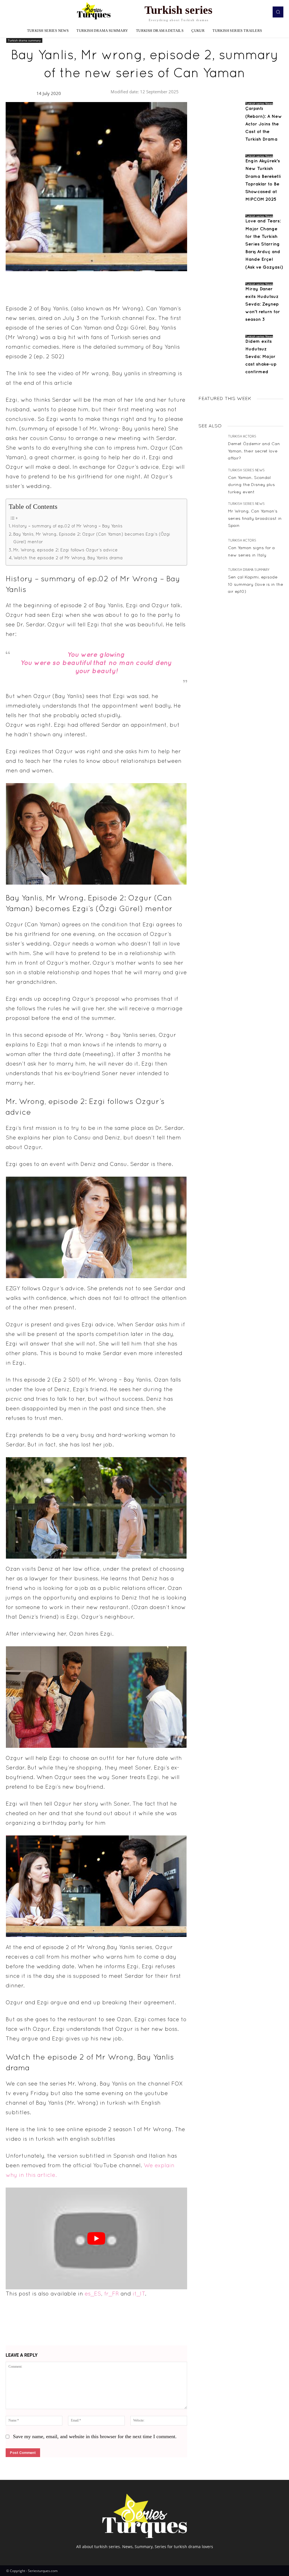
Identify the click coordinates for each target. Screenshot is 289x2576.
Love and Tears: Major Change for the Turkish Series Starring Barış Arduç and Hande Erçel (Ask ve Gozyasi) (264, 244)
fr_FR (111, 2294)
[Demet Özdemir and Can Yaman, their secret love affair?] (211, 448)
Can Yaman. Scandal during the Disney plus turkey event (251, 485)
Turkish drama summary (24, 40)
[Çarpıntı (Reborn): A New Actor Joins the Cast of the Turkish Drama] (220, 123)
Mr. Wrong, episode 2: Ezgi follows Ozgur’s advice (65, 550)
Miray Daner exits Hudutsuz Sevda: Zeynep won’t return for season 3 (263, 304)
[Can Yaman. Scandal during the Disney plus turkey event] (211, 482)
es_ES (93, 2294)
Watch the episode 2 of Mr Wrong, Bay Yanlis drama (68, 558)
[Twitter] (142, 284)
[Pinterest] (155, 284)
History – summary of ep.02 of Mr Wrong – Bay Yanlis (67, 526)
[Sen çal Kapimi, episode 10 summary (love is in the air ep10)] (211, 581)
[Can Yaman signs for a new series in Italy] (211, 549)
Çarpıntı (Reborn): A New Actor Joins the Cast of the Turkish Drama (264, 124)
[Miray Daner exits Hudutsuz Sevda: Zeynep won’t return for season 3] (220, 304)
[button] (278, 12)
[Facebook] (129, 284)
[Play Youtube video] (96, 2238)
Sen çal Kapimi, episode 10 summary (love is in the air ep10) (256, 585)
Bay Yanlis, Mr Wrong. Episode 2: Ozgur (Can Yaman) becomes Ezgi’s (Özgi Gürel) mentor (92, 538)
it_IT (139, 2294)
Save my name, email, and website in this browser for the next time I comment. (95, 2436)
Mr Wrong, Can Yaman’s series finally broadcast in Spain (255, 519)
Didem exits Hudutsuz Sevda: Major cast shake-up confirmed (261, 357)
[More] (181, 284)
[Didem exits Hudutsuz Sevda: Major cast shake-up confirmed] (220, 356)
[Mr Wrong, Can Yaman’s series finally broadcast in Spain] (211, 515)
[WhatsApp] (168, 284)
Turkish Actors (242, 437)
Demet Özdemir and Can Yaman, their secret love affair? (254, 451)
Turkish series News (259, 103)
